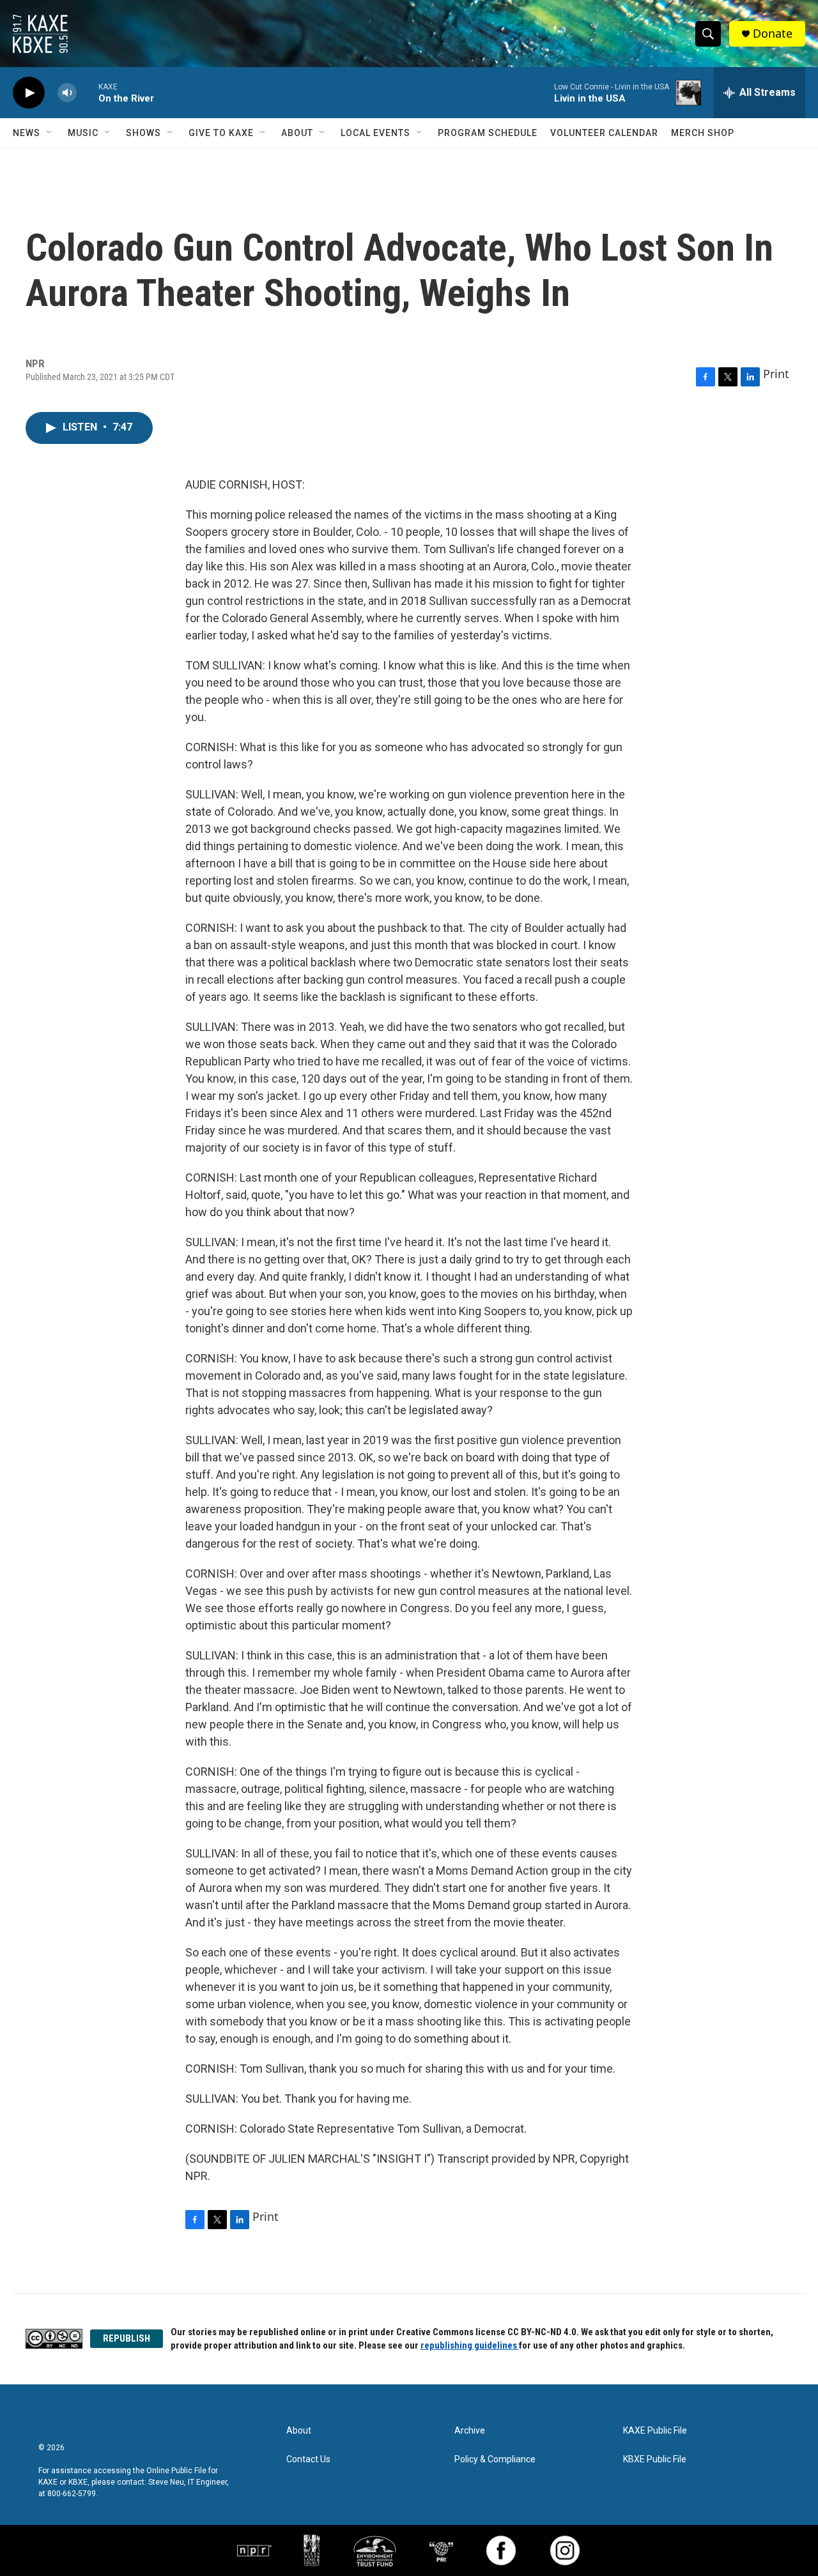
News (27, 133)
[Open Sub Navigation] (50, 133)
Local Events (375, 133)
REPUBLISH (127, 2338)
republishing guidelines (470, 2345)
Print (776, 374)
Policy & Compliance (495, 2459)
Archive (470, 2431)
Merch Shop (703, 133)
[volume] (67, 93)
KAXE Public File (655, 2431)
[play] (29, 93)
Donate (773, 34)
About (297, 133)
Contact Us (308, 2459)
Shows (143, 133)
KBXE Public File (655, 2459)
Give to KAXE (221, 133)
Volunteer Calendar (604, 133)
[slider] (88, 92)
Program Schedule (488, 133)
